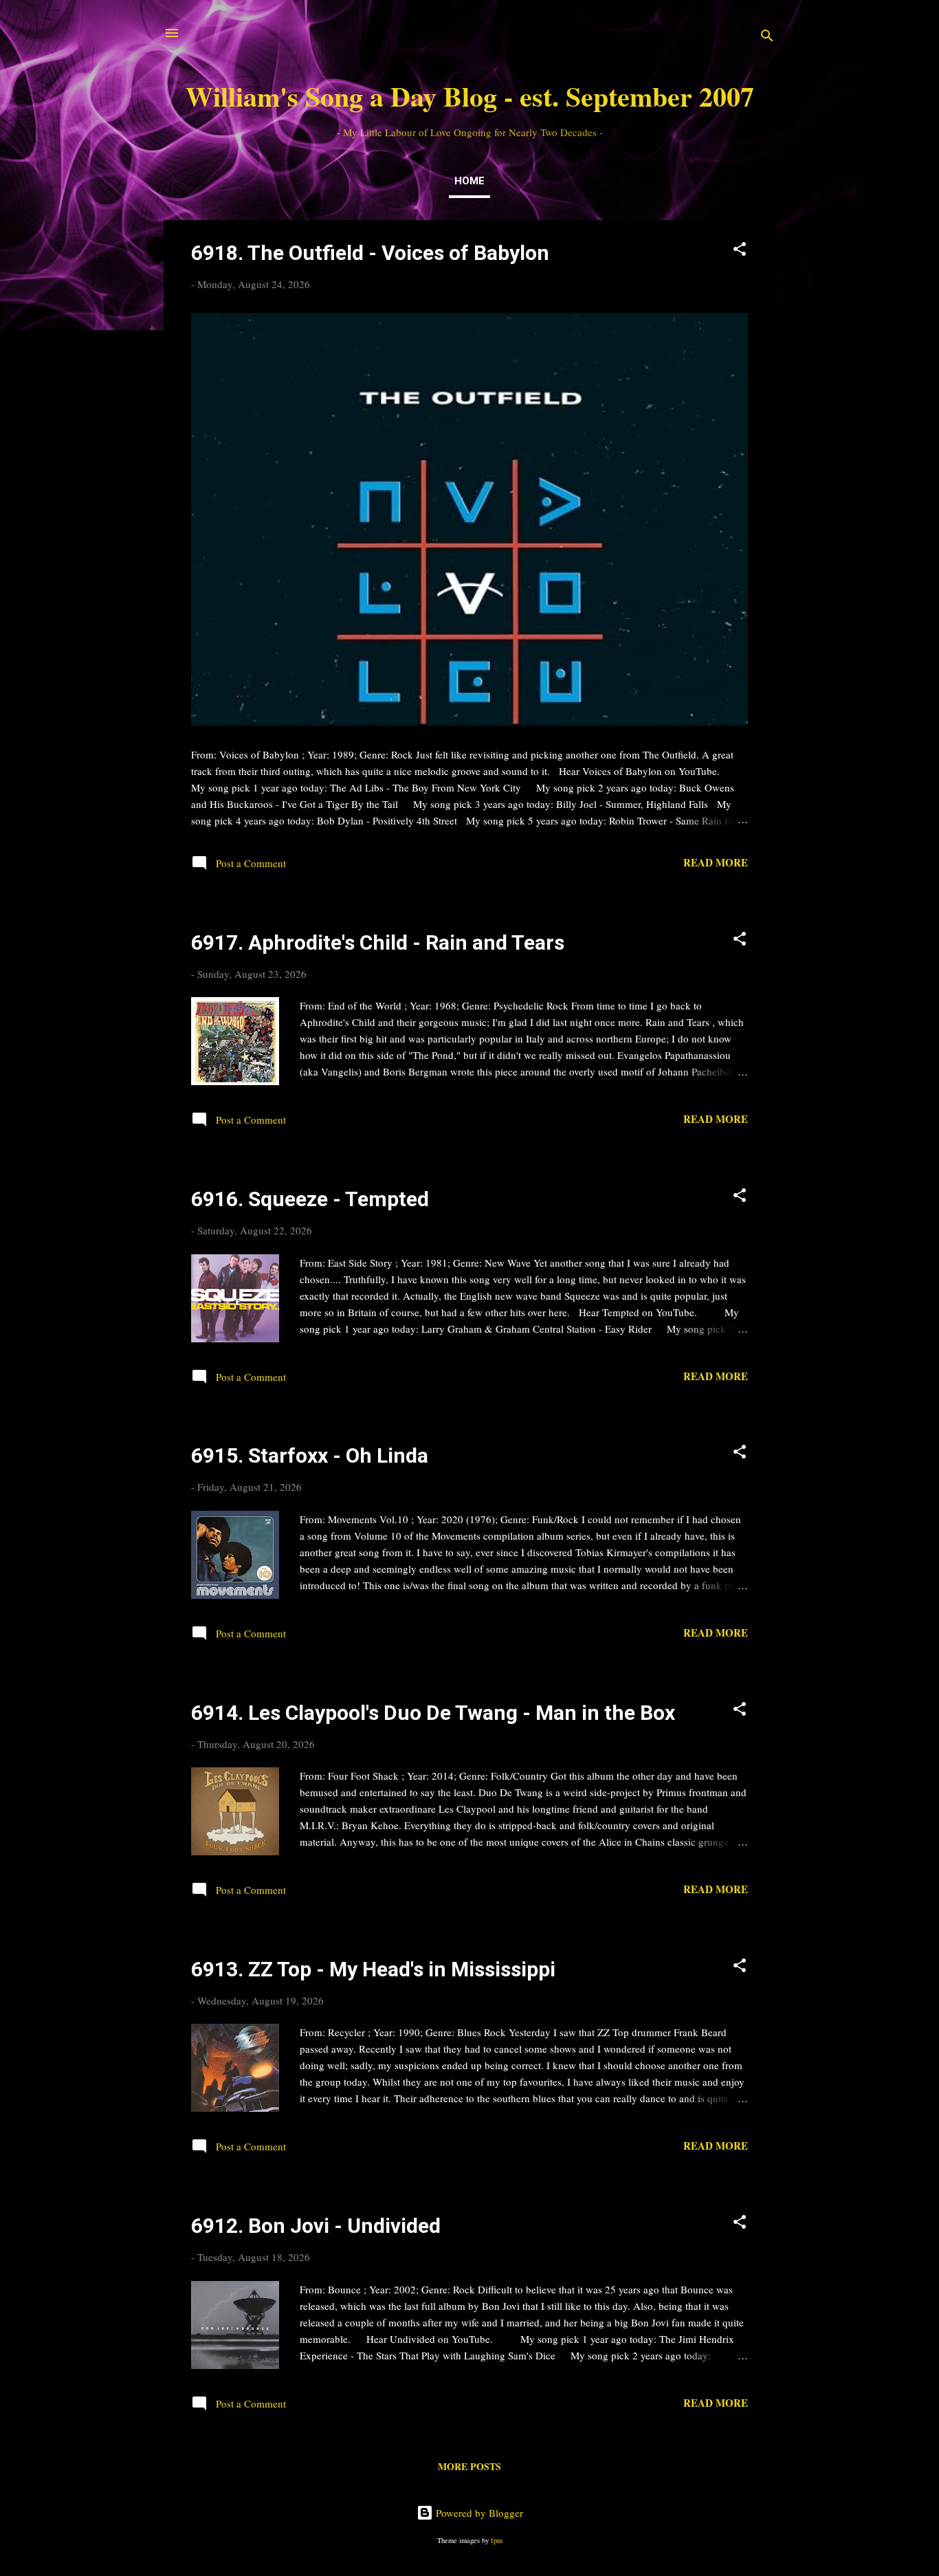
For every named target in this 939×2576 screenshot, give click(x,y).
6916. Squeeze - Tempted (310, 1199)
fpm (497, 2540)
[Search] (767, 37)
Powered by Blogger (478, 2513)
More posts (469, 2466)
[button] (740, 251)
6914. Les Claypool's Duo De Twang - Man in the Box (433, 1713)
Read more (716, 862)
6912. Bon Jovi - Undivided (316, 2226)
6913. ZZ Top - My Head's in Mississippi (373, 1969)
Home (469, 181)
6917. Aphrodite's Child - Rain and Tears (378, 942)
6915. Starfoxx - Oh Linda (310, 1455)
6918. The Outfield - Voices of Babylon (370, 253)
